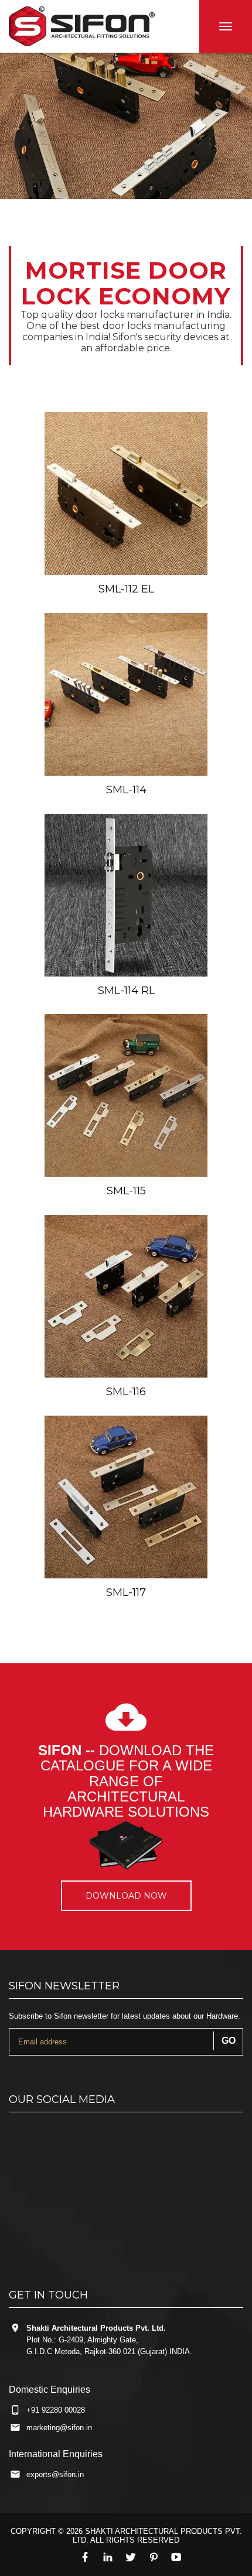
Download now (126, 1896)
